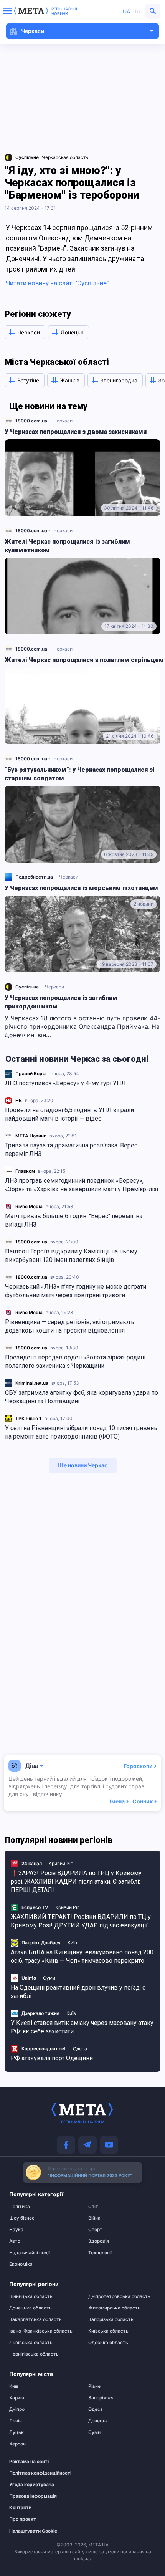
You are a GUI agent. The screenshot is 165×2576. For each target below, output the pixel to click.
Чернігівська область (34, 2354)
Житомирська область (114, 2308)
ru (139, 11)
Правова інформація (33, 2496)
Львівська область (31, 2343)
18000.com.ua (31, 1242)
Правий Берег (31, 1074)
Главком (25, 1171)
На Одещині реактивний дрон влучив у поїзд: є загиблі (78, 1992)
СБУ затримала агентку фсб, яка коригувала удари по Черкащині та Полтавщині (82, 1397)
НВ (19, 1100)
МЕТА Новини (31, 1136)
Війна (94, 2218)
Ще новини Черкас (83, 1465)
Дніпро (17, 2409)
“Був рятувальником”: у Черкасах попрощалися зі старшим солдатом (80, 774)
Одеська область (108, 2343)
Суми (49, 1978)
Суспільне (27, 987)
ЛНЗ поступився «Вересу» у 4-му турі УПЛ (65, 1083)
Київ (72, 1943)
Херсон (17, 2444)
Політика (20, 2207)
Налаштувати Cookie (33, 2531)
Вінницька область (31, 2296)
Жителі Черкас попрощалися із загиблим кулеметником (67, 546)
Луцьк (16, 2432)
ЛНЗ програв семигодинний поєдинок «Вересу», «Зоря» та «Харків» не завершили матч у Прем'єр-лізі (82, 1185)
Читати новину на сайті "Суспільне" (57, 283)
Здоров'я (99, 2241)
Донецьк (98, 2421)
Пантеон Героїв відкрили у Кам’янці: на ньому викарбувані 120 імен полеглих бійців (71, 1256)
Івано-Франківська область (41, 2331)
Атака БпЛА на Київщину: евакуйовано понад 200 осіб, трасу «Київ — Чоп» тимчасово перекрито (82, 1956)
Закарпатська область (35, 2319)
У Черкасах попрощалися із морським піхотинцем (81, 888)
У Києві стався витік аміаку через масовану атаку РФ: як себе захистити (82, 2027)
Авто (15, 2241)
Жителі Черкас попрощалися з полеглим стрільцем (84, 660)
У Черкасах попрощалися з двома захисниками (76, 432)
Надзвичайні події (30, 2253)
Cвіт (93, 2207)
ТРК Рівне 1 (28, 1418)
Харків (17, 2398)
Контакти (20, 2508)
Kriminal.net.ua (32, 1383)
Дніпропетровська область (119, 2296)
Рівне (94, 2386)
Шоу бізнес (22, 2218)
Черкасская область (65, 157)
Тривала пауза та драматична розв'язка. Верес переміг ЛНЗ (71, 1150)
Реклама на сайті (29, 2462)
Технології (100, 2253)
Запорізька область (111, 2319)
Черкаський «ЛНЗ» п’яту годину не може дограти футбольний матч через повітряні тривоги (76, 1291)
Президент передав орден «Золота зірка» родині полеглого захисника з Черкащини (75, 1362)
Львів (16, 2421)
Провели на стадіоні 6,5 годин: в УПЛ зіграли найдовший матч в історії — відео (69, 1114)
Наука (16, 2230)
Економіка (21, 2264)
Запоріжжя (101, 2398)
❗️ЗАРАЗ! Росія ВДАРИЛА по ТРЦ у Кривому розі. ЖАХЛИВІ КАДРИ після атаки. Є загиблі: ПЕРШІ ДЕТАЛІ (76, 1882)
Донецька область (31, 2308)
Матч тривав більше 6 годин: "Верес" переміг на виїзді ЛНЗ (74, 1220)
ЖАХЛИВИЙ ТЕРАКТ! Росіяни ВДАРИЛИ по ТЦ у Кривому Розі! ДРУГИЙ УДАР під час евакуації (81, 1921)
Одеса (80, 2049)
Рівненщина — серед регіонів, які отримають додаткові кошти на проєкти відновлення (70, 1326)
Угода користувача (32, 2485)
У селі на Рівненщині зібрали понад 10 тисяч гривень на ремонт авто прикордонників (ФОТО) (81, 1432)
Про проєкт (23, 2519)
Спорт (95, 2230)
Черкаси (63, 421)
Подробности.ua (34, 877)
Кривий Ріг (61, 1863)
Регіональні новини (64, 11)
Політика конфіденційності (39, 2473)
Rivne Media (29, 1206)
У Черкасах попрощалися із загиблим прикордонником (61, 1002)
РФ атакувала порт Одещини (52, 2058)
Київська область (108, 2331)
